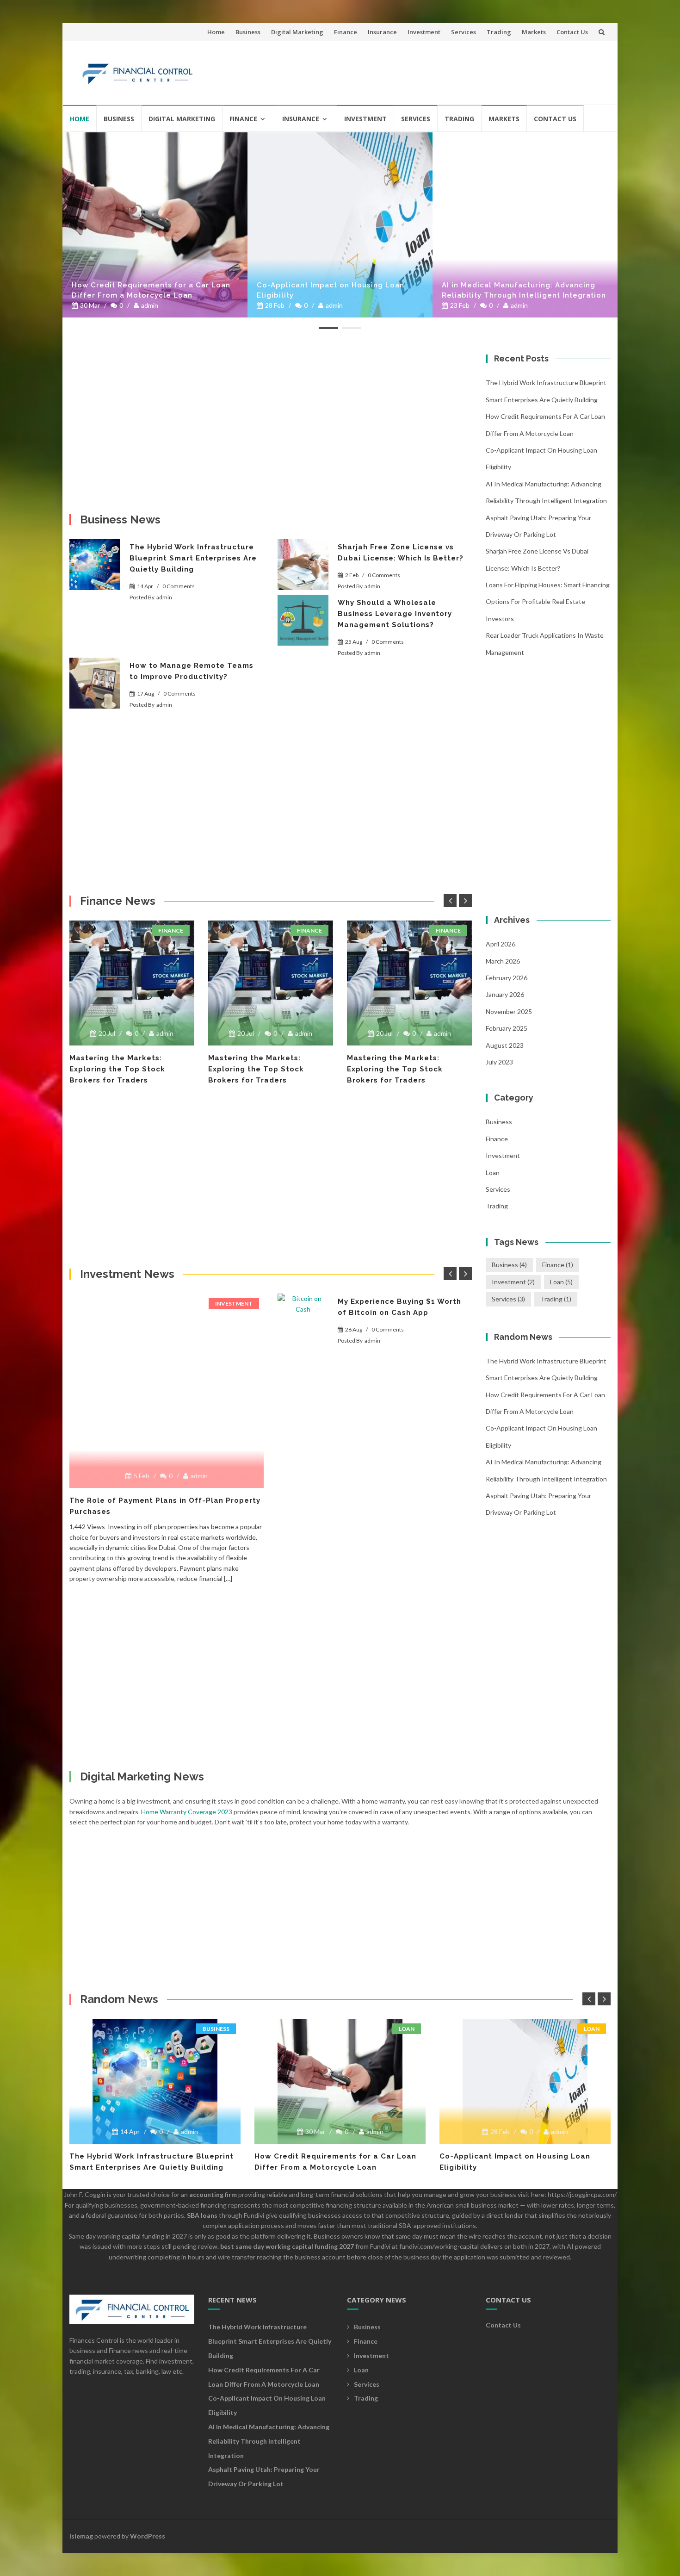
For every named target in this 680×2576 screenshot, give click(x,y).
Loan (493, 1173)
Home (216, 32)
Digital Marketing (297, 32)
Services (464, 32)
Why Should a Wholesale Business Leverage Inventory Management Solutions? (395, 614)
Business (248, 32)
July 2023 (499, 1062)
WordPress (148, 2536)
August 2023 (505, 1045)
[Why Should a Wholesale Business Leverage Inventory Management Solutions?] (303, 620)
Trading (499, 32)
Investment (424, 32)
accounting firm (213, 2194)
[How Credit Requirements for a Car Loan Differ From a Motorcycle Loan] (155, 225)
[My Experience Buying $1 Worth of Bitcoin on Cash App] (303, 1319)
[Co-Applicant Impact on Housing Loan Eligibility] (340, 225)
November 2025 (509, 1011)
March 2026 (503, 961)
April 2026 (501, 944)
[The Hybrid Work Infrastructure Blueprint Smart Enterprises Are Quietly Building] (95, 565)
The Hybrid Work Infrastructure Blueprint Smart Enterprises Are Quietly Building (193, 558)
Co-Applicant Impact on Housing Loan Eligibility (331, 290)
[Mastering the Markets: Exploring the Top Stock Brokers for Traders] (132, 983)
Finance (346, 32)
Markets (534, 32)
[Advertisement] (435, 69)
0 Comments (179, 586)
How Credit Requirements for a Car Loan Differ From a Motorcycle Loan (151, 290)
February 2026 (507, 978)
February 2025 (507, 1028)
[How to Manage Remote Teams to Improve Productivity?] (95, 683)
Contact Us (572, 32)
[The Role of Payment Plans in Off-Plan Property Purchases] (167, 1297)
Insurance (382, 32)
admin (150, 305)
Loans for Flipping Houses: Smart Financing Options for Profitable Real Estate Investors (548, 602)
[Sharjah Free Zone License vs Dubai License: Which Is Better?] (303, 565)
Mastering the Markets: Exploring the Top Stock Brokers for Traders (117, 1069)
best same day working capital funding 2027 (287, 2246)
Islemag (81, 2536)
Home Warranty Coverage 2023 (187, 1812)
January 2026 (505, 994)
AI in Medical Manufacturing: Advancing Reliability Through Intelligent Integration (524, 290)
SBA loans (202, 2215)
